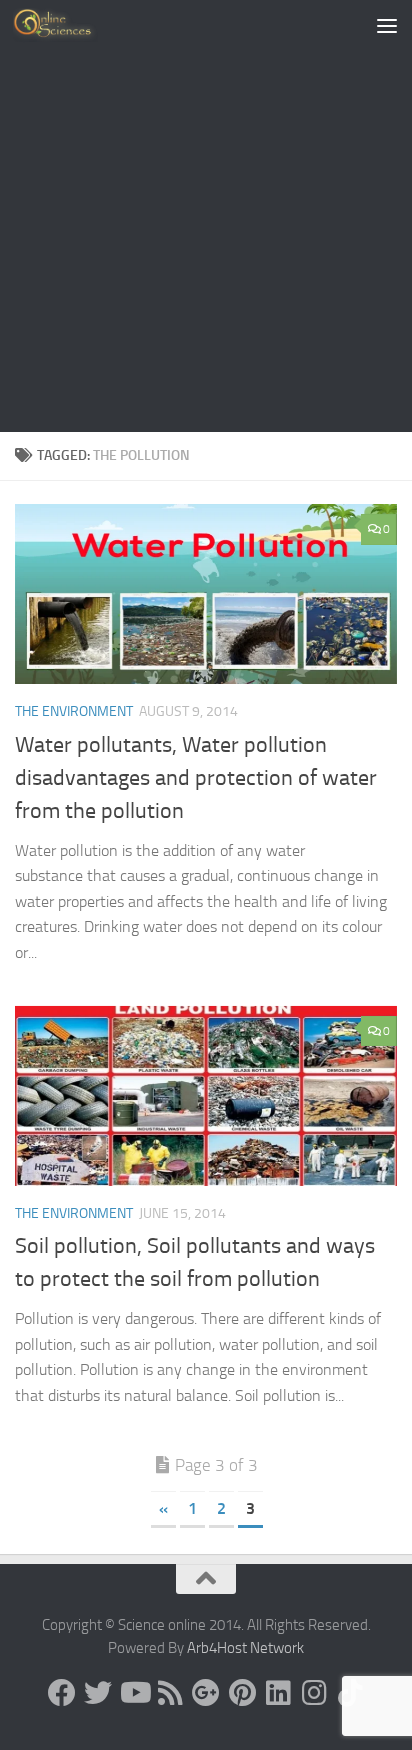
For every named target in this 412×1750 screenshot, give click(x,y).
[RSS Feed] (170, 1693)
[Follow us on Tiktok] (350, 1693)
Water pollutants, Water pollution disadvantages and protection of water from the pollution (196, 778)
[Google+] (206, 1693)
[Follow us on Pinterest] (242, 1693)
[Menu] (387, 25)
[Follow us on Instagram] (314, 1693)
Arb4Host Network (245, 1648)
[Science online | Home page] (69, 25)
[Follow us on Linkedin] (278, 1693)
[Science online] (62, 1693)
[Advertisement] (206, 216)
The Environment (74, 711)
